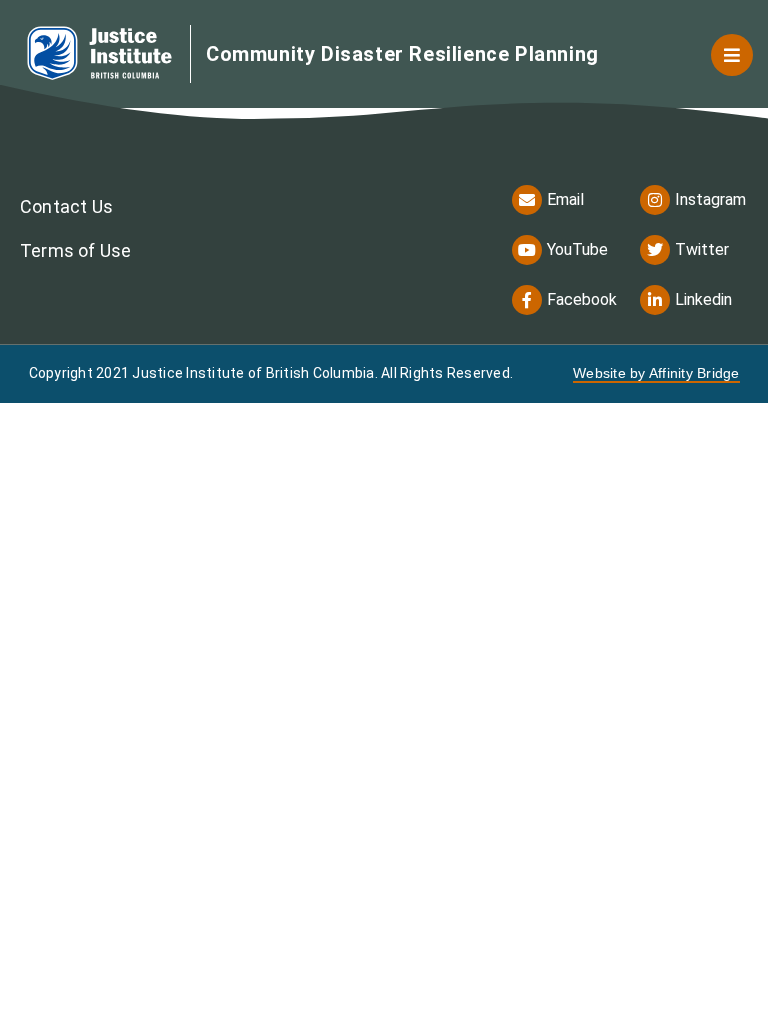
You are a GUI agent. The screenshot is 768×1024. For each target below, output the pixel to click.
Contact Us (66, 206)
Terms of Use (75, 250)
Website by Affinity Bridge (656, 373)
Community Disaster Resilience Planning (402, 54)
